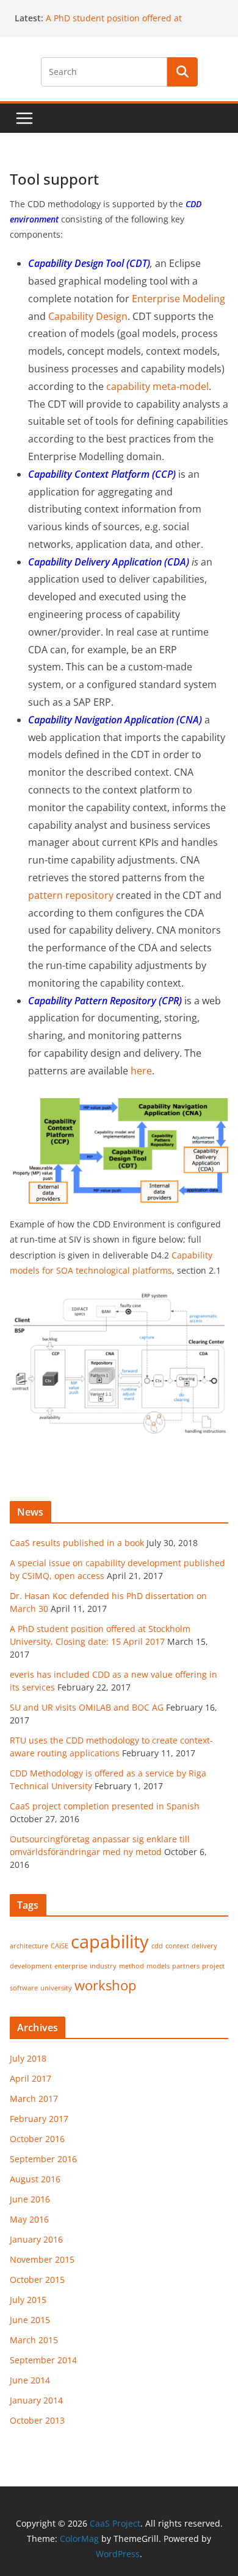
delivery (204, 1946)
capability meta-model (157, 386)
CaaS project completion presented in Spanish (105, 1806)
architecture (29, 1946)
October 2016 (37, 2139)
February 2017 (39, 2119)
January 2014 (36, 2400)
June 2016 (30, 2199)
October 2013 (37, 2420)
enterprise (71, 1966)
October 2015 (37, 2280)
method (132, 1966)
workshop (105, 1985)
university (56, 1988)
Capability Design (88, 316)
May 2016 (29, 2219)
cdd (157, 1946)
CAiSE (60, 1946)
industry (103, 1966)
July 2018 (28, 2058)
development (31, 1966)
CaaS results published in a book (77, 1543)
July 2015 (28, 2300)
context (177, 1946)
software (24, 1988)
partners (186, 1966)
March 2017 (34, 2099)
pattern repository (71, 895)
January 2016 (36, 2239)
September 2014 (43, 2360)
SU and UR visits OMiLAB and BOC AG (87, 1707)
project (213, 1966)
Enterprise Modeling (179, 299)
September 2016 (43, 2159)
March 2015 (34, 2340)
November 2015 (42, 2259)
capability (110, 1942)
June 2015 (30, 2320)
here (141, 1071)
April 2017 (31, 2078)
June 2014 (30, 2380)
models (158, 1966)
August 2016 (35, 2179)
